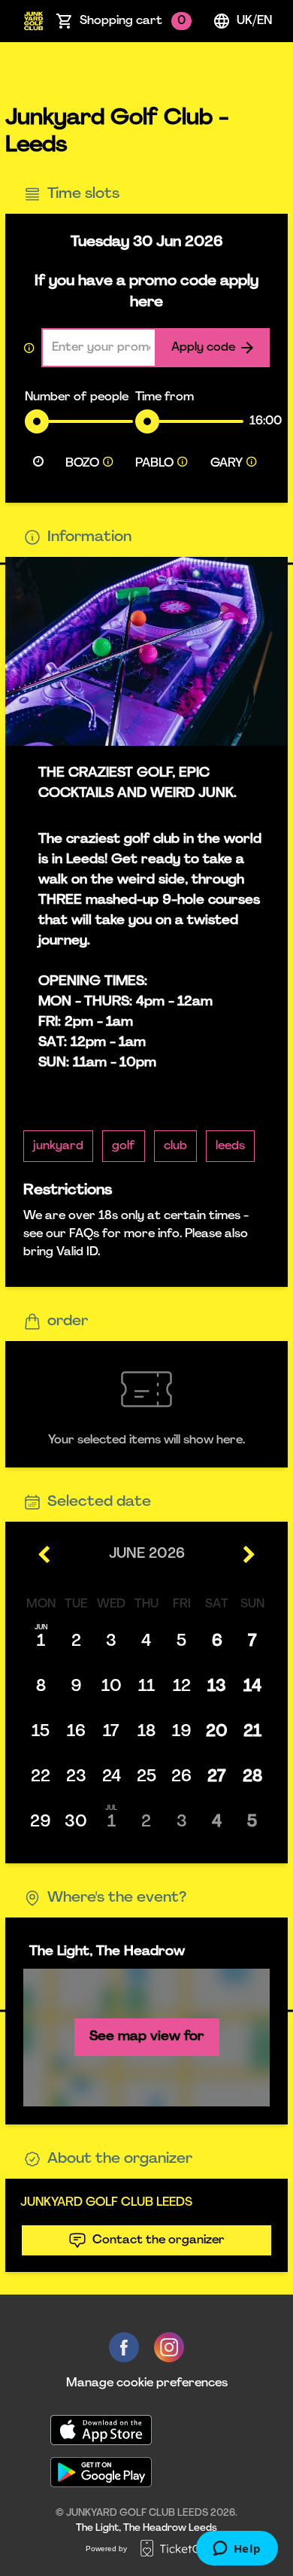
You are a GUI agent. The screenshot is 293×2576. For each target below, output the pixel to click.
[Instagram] (169, 2347)
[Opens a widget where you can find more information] (237, 2550)
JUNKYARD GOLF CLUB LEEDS (106, 2203)
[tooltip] (108, 464)
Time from (165, 397)
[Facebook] (124, 2347)
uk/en (254, 21)
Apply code (203, 348)
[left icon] (45, 1555)
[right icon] (248, 1555)
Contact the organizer (159, 2240)
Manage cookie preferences (147, 2383)
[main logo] (33, 21)
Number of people (77, 397)
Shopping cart (133, 21)
